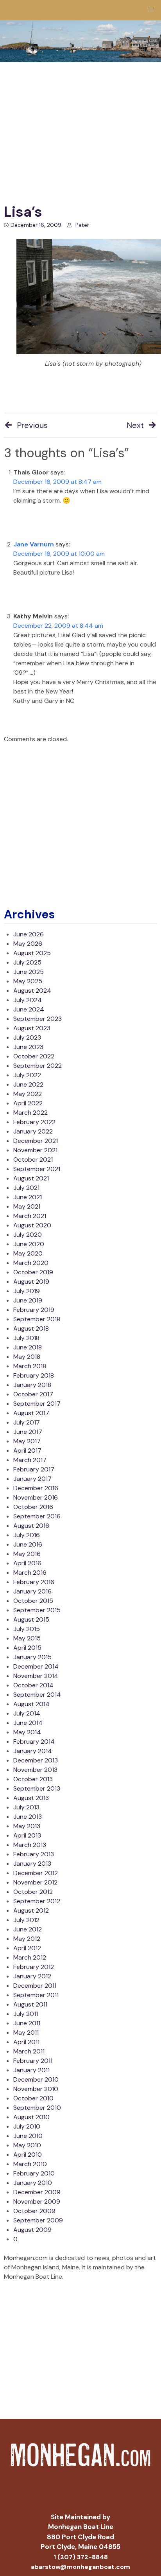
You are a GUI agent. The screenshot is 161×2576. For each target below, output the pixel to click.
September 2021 (37, 1169)
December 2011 (35, 1986)
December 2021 (36, 1141)
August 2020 (32, 1225)
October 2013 (33, 1779)
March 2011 (29, 2051)
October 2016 (33, 1507)
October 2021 (33, 1160)
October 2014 (33, 1685)
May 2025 (28, 981)
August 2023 (32, 1028)
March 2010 (30, 2164)
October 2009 (34, 2211)
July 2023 (27, 1037)
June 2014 (28, 1723)
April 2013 (27, 1835)
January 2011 (31, 2070)
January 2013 (32, 1864)
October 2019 (33, 1272)
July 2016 (27, 1535)
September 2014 (37, 1695)
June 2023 (28, 1047)
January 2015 (32, 1657)
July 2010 (27, 2126)
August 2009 (32, 2230)
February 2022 (34, 1122)
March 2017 (30, 1460)
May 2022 (28, 1094)
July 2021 (26, 1188)
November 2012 (35, 1882)
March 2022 (30, 1113)
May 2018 (27, 1357)
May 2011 (26, 2033)
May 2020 (28, 1253)
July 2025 (27, 962)
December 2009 (37, 2192)
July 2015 (27, 1629)
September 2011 (36, 1995)
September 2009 (38, 2220)
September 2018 (37, 1319)
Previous (32, 425)
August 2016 (31, 1526)
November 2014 (36, 1676)
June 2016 (28, 1544)
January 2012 (32, 1976)
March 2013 (30, 1845)
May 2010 (27, 2145)
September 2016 (37, 1516)
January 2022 (33, 1131)
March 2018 (30, 1366)
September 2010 (37, 2108)
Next (135, 425)
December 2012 (36, 1873)
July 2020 (28, 1235)
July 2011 (26, 2014)
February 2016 (34, 1582)
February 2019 (34, 1310)
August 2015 (31, 1619)
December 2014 (36, 1666)
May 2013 (27, 1826)
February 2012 (34, 1967)
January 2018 (32, 1385)
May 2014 (27, 1732)
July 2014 (27, 1713)
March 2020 (31, 1263)
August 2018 (31, 1328)
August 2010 (31, 2117)
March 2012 (30, 1957)
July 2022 (27, 1075)
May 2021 (27, 1206)
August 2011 (30, 2004)
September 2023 (38, 1019)
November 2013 (35, 1770)
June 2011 (27, 2023)
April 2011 (26, 2042)
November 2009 (37, 2201)
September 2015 (37, 1610)
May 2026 (28, 944)
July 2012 (26, 1920)
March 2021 (30, 1216)
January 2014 (33, 1751)
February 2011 (33, 2061)
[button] (151, 10)
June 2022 (28, 1084)
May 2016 (27, 1554)
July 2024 (28, 1000)
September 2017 (37, 1404)
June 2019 (28, 1300)
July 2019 (27, 1291)
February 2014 (34, 1742)
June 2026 (29, 934)
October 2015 (33, 1601)
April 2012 (27, 1948)
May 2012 (27, 1939)
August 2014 (31, 1704)
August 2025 (32, 953)
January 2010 (33, 2183)
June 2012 (28, 1929)
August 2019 (31, 1282)
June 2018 (28, 1347)
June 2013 (28, 1817)
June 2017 (28, 1432)
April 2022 (28, 1103)
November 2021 (35, 1150)
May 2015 (27, 1638)
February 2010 (34, 2173)
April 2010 (28, 2155)
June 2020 (29, 1244)
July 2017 (27, 1422)
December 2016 (36, 1488)
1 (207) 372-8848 (81, 2557)
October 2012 (33, 1892)
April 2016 (27, 1563)
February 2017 (34, 1469)
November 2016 (36, 1497)
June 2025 (29, 972)
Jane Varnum (34, 544)
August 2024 (32, 991)
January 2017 (32, 1479)
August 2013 (31, 1798)
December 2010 (36, 2079)
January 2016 (32, 1591)
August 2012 (31, 1910)
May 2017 (27, 1441)
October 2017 (33, 1394)
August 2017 (31, 1413)
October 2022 (34, 1056)
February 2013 (34, 1854)
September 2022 (38, 1066)
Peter (82, 225)
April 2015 (27, 1648)
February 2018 (34, 1375)
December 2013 (36, 1760)
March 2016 (30, 1573)
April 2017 (27, 1451)
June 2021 (28, 1197)
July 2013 (26, 1807)
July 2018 (26, 1338)
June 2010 (28, 2136)
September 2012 (37, 1901)
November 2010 (36, 2089)
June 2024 (29, 1009)
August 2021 (31, 1178)
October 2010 (33, 2098)
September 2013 (37, 1788)
